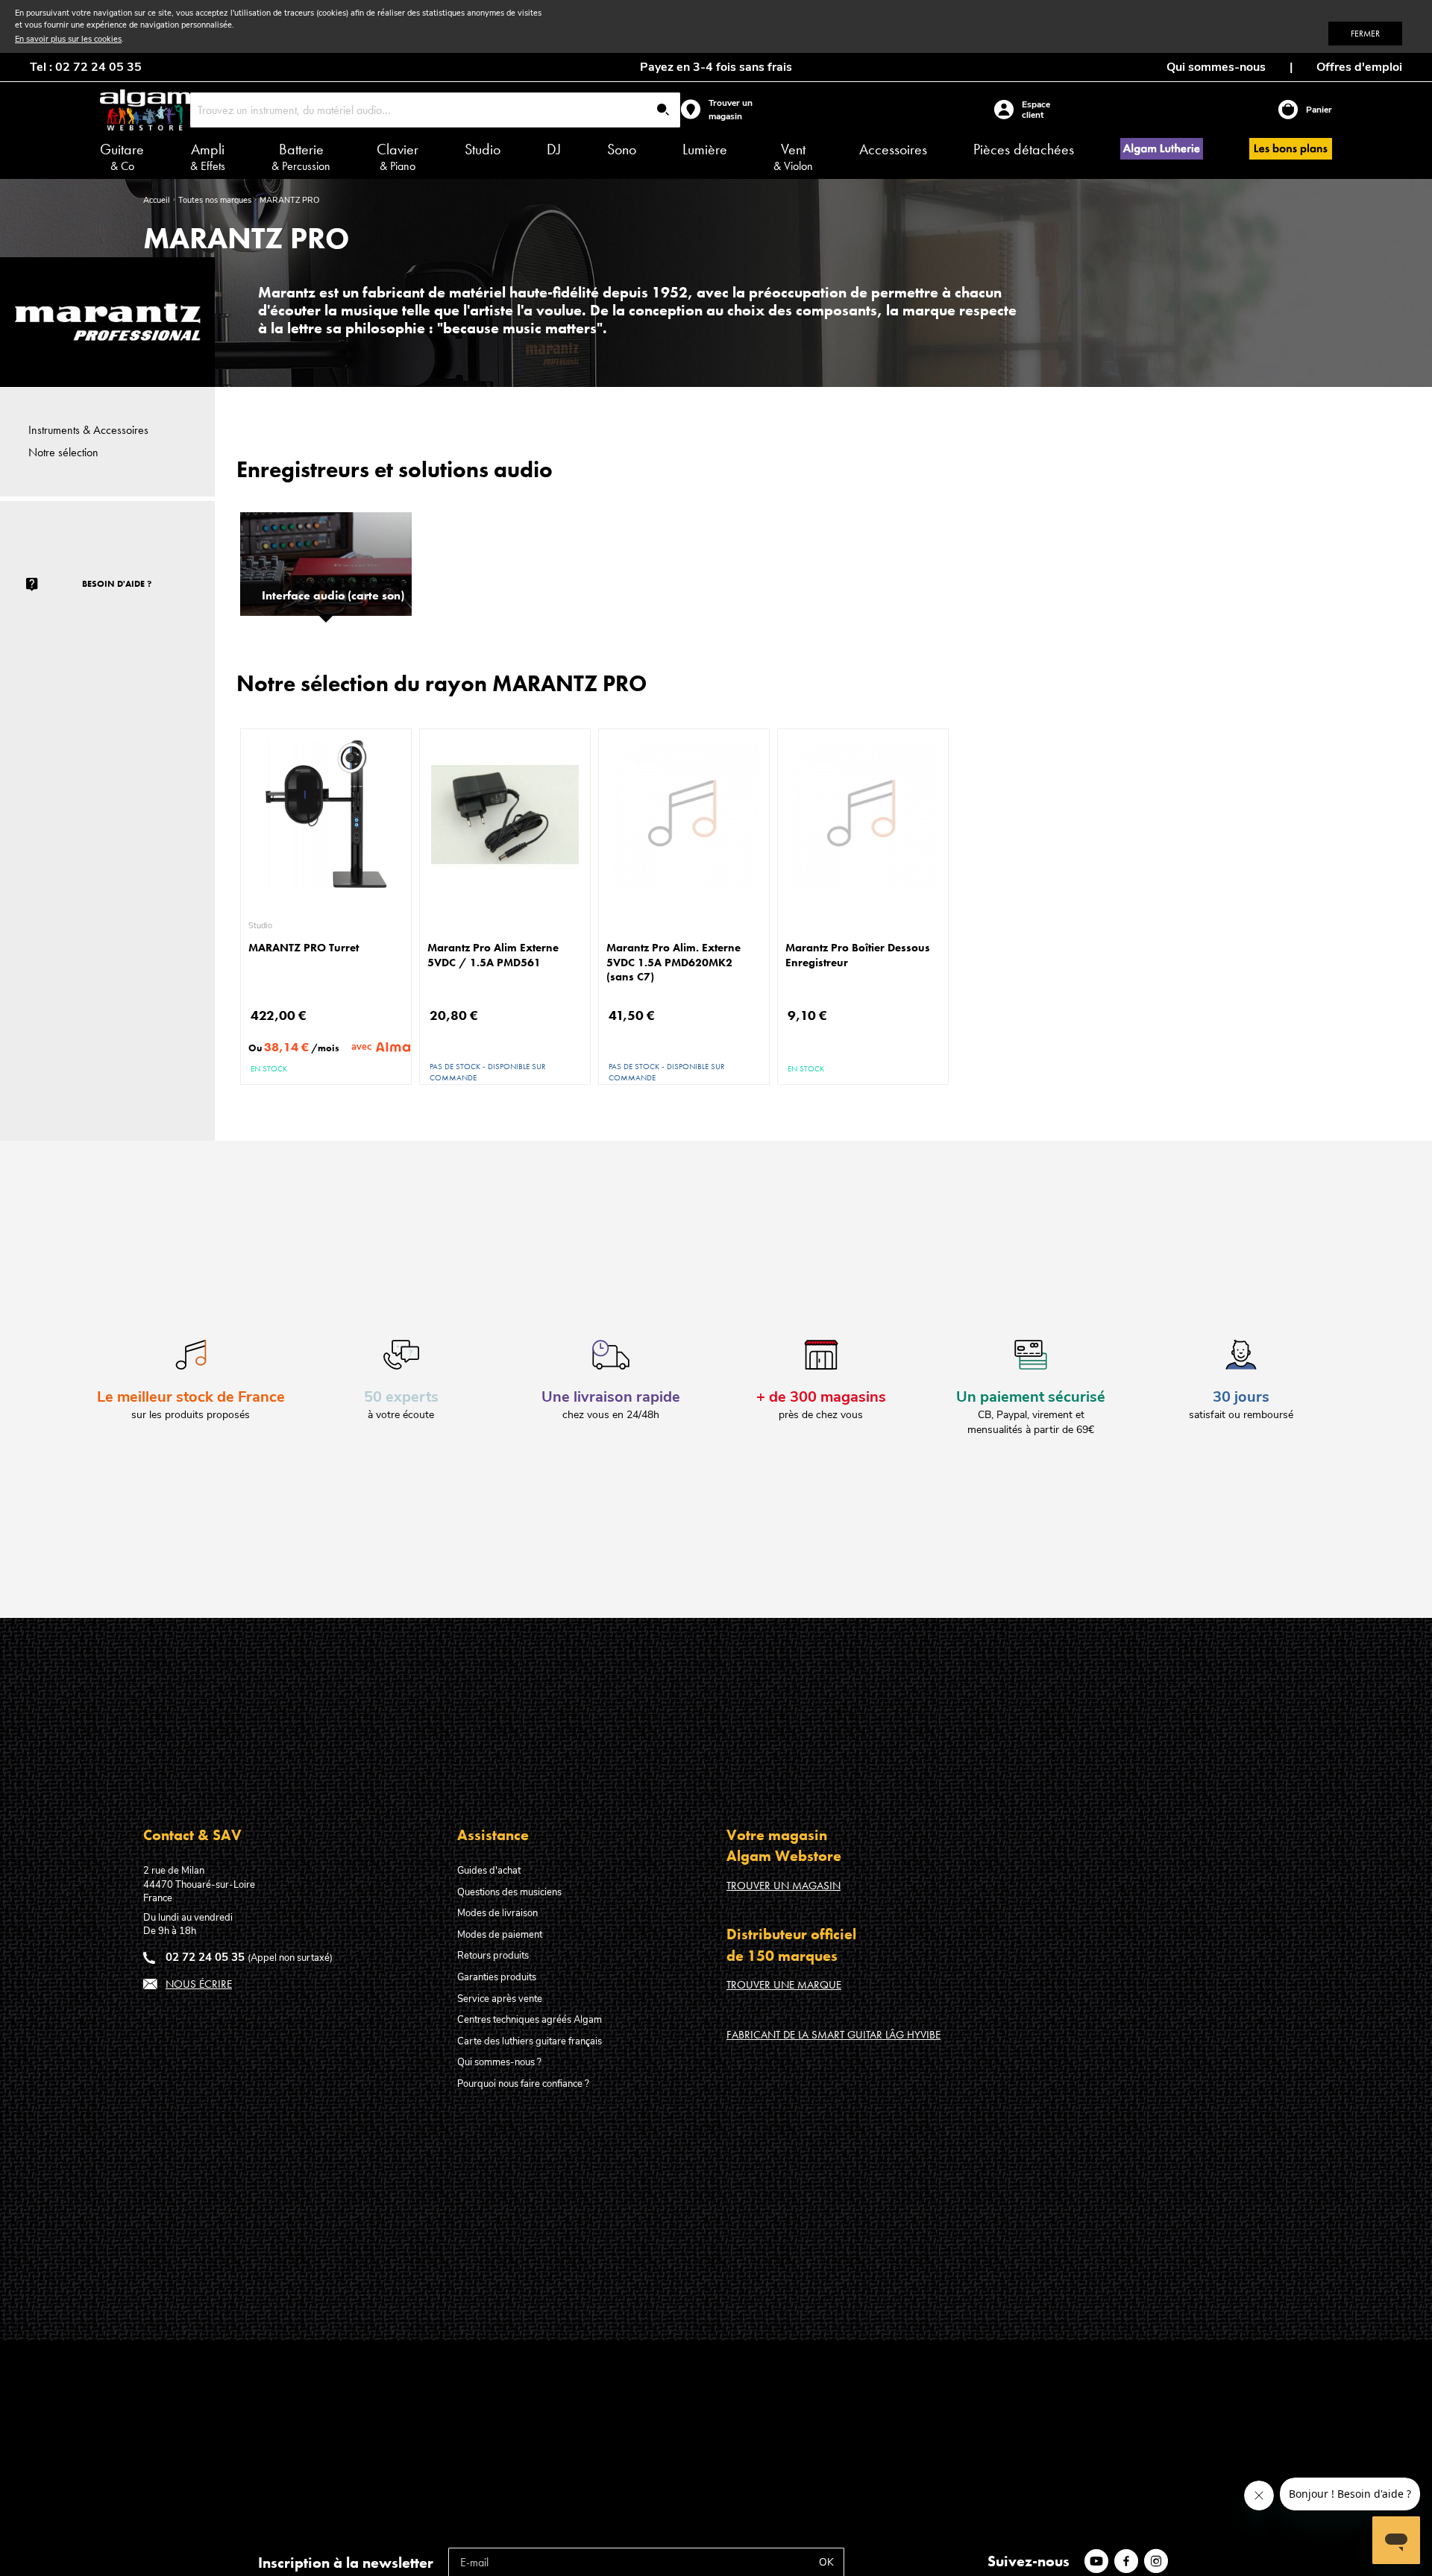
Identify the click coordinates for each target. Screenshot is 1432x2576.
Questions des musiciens (509, 1892)
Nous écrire (199, 1984)
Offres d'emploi (1359, 67)
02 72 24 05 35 (205, 1957)
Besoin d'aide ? (117, 584)
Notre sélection (63, 452)
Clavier (398, 157)
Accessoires (893, 149)
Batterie (301, 157)
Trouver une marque (784, 1985)
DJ (554, 149)
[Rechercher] (663, 111)
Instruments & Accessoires (88, 430)
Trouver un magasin (783, 1886)
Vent (793, 157)
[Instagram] (1159, 2561)
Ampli (208, 157)
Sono (622, 149)
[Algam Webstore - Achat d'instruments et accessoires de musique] (145, 110)
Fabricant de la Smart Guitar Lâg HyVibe (833, 2035)
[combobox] (435, 110)
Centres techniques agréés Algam (530, 2020)
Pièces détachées (1024, 149)
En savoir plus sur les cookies (68, 39)
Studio (483, 149)
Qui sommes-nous (1216, 67)
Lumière (705, 149)
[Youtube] (1099, 2561)
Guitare (122, 157)
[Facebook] (1129, 2561)
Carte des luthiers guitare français (530, 2041)
